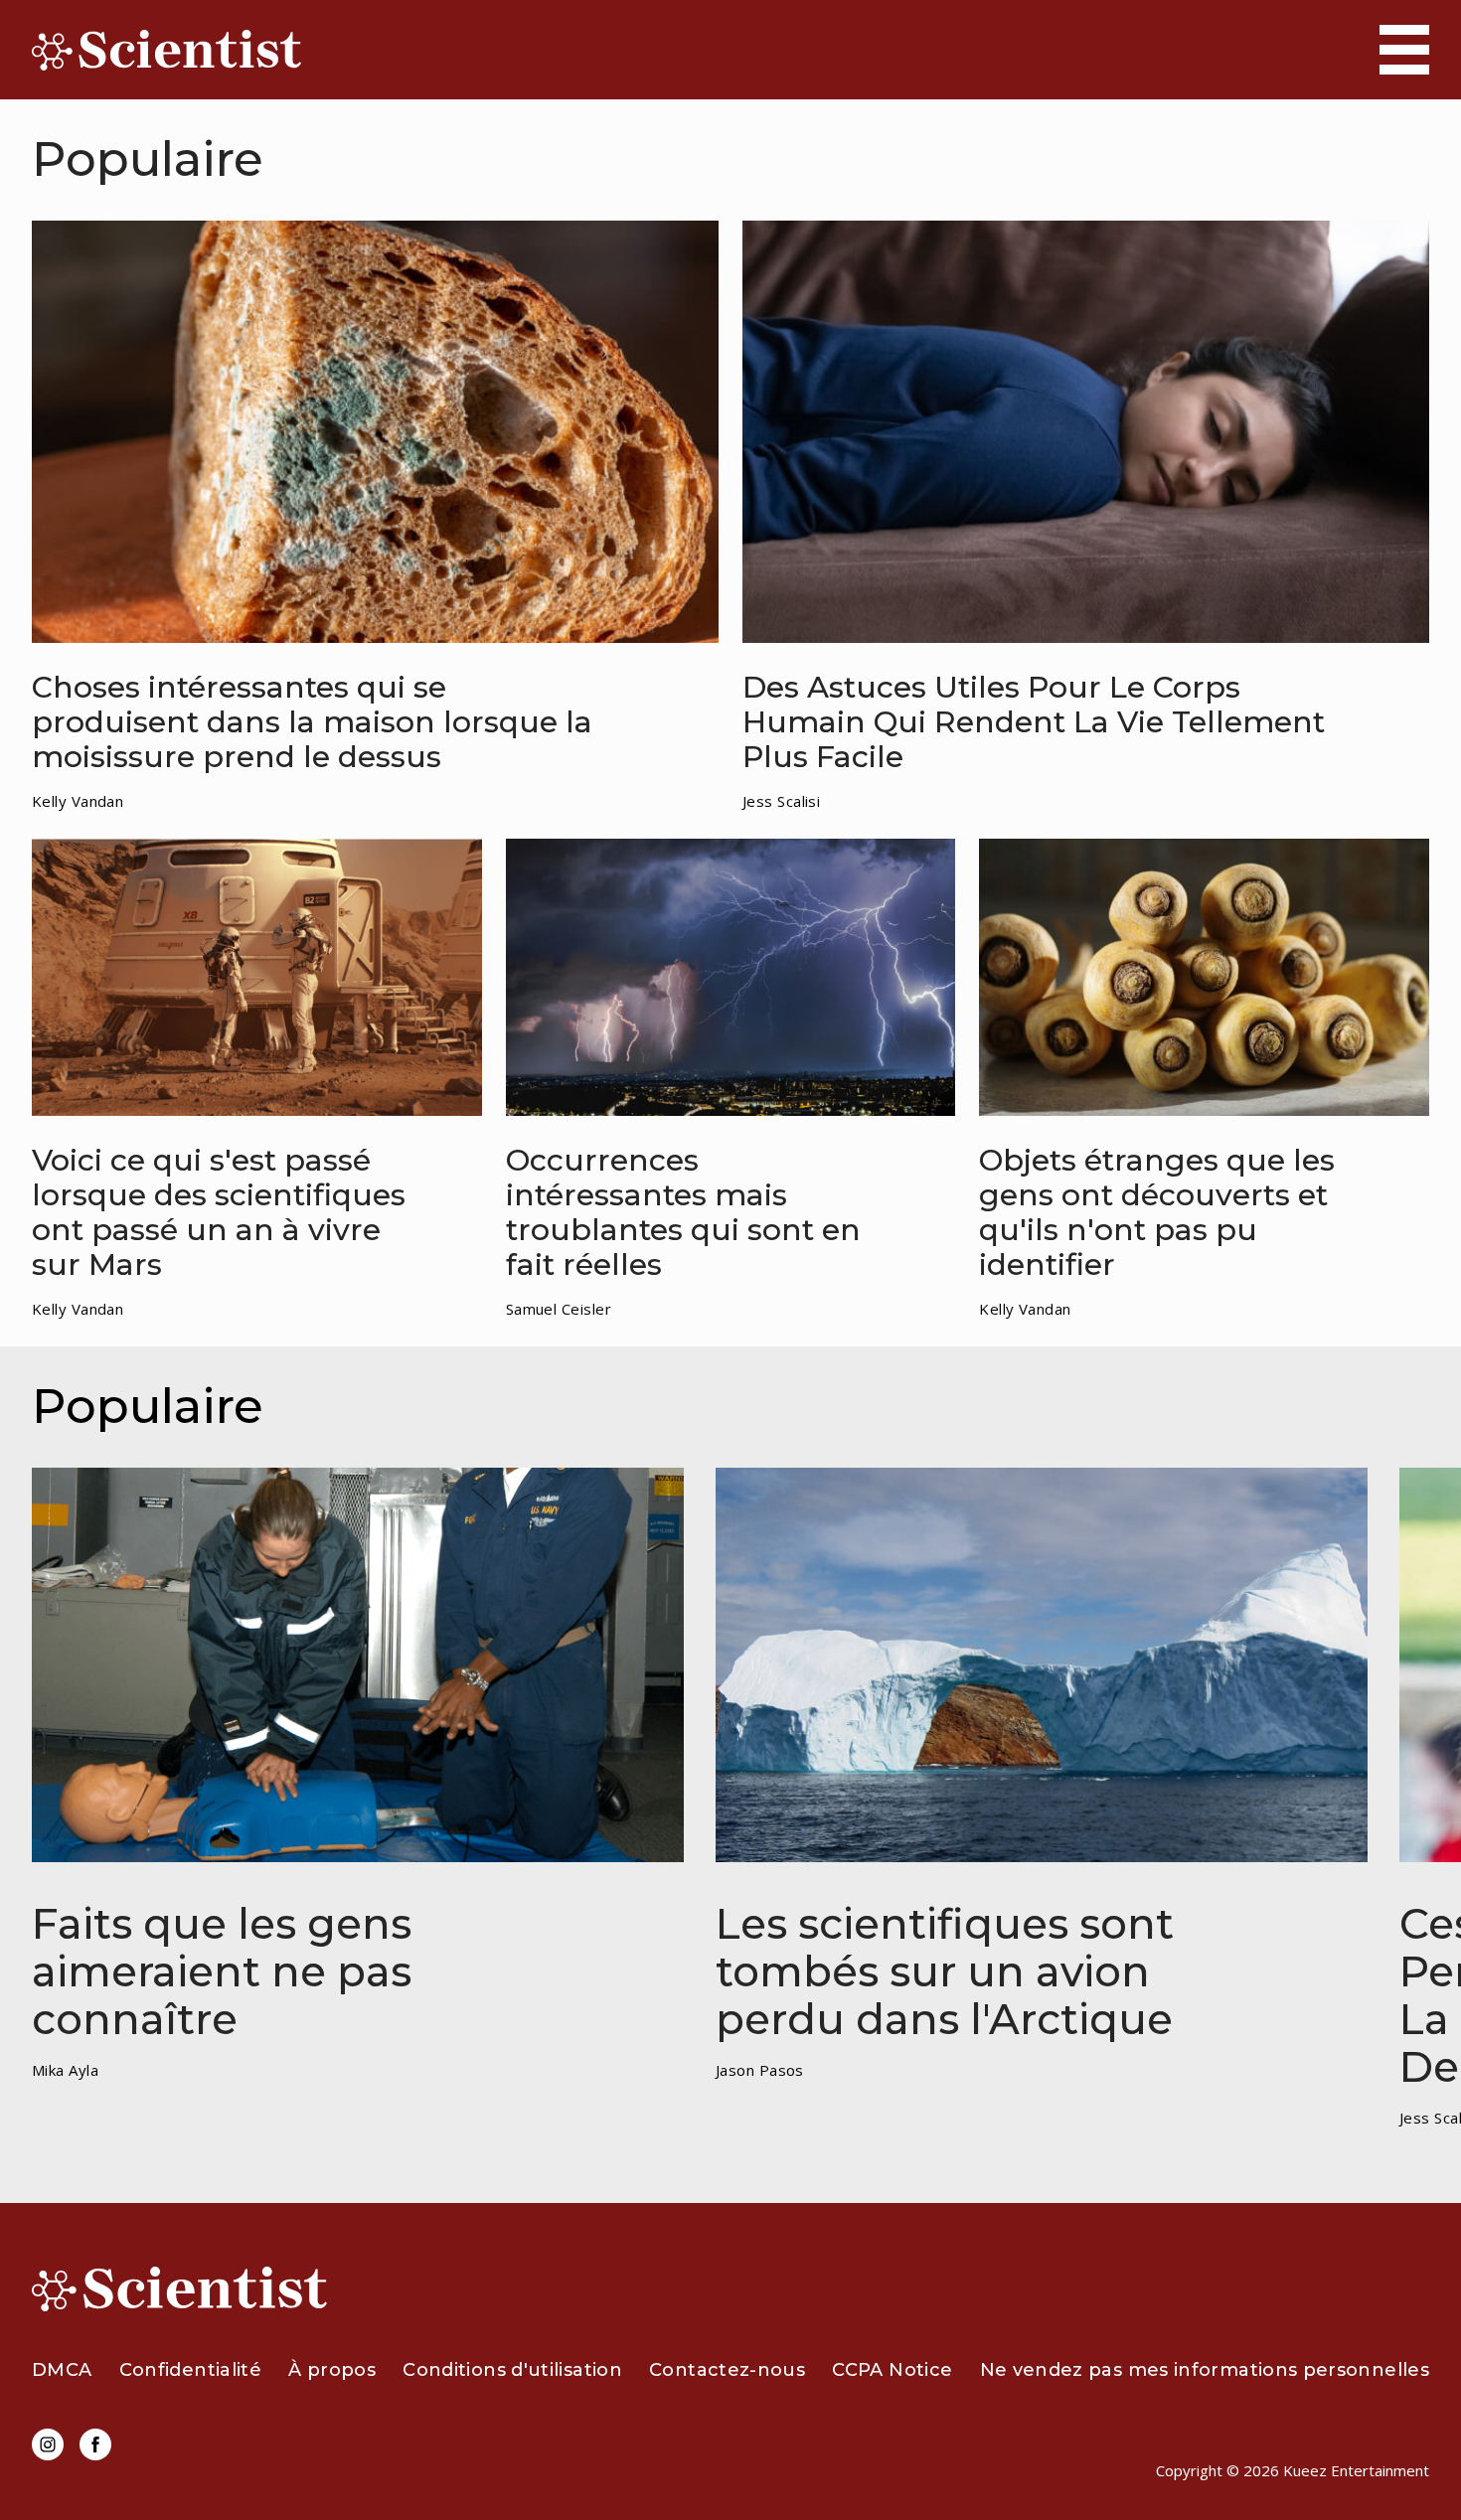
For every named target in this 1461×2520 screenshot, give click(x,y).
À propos (332, 2370)
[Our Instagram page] (48, 2444)
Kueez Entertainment (1356, 2470)
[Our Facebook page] (95, 2444)
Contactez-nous (727, 2370)
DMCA (62, 2370)
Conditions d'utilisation (512, 2370)
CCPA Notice (892, 2370)
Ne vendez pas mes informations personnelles (1205, 2370)
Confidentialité (190, 2370)
